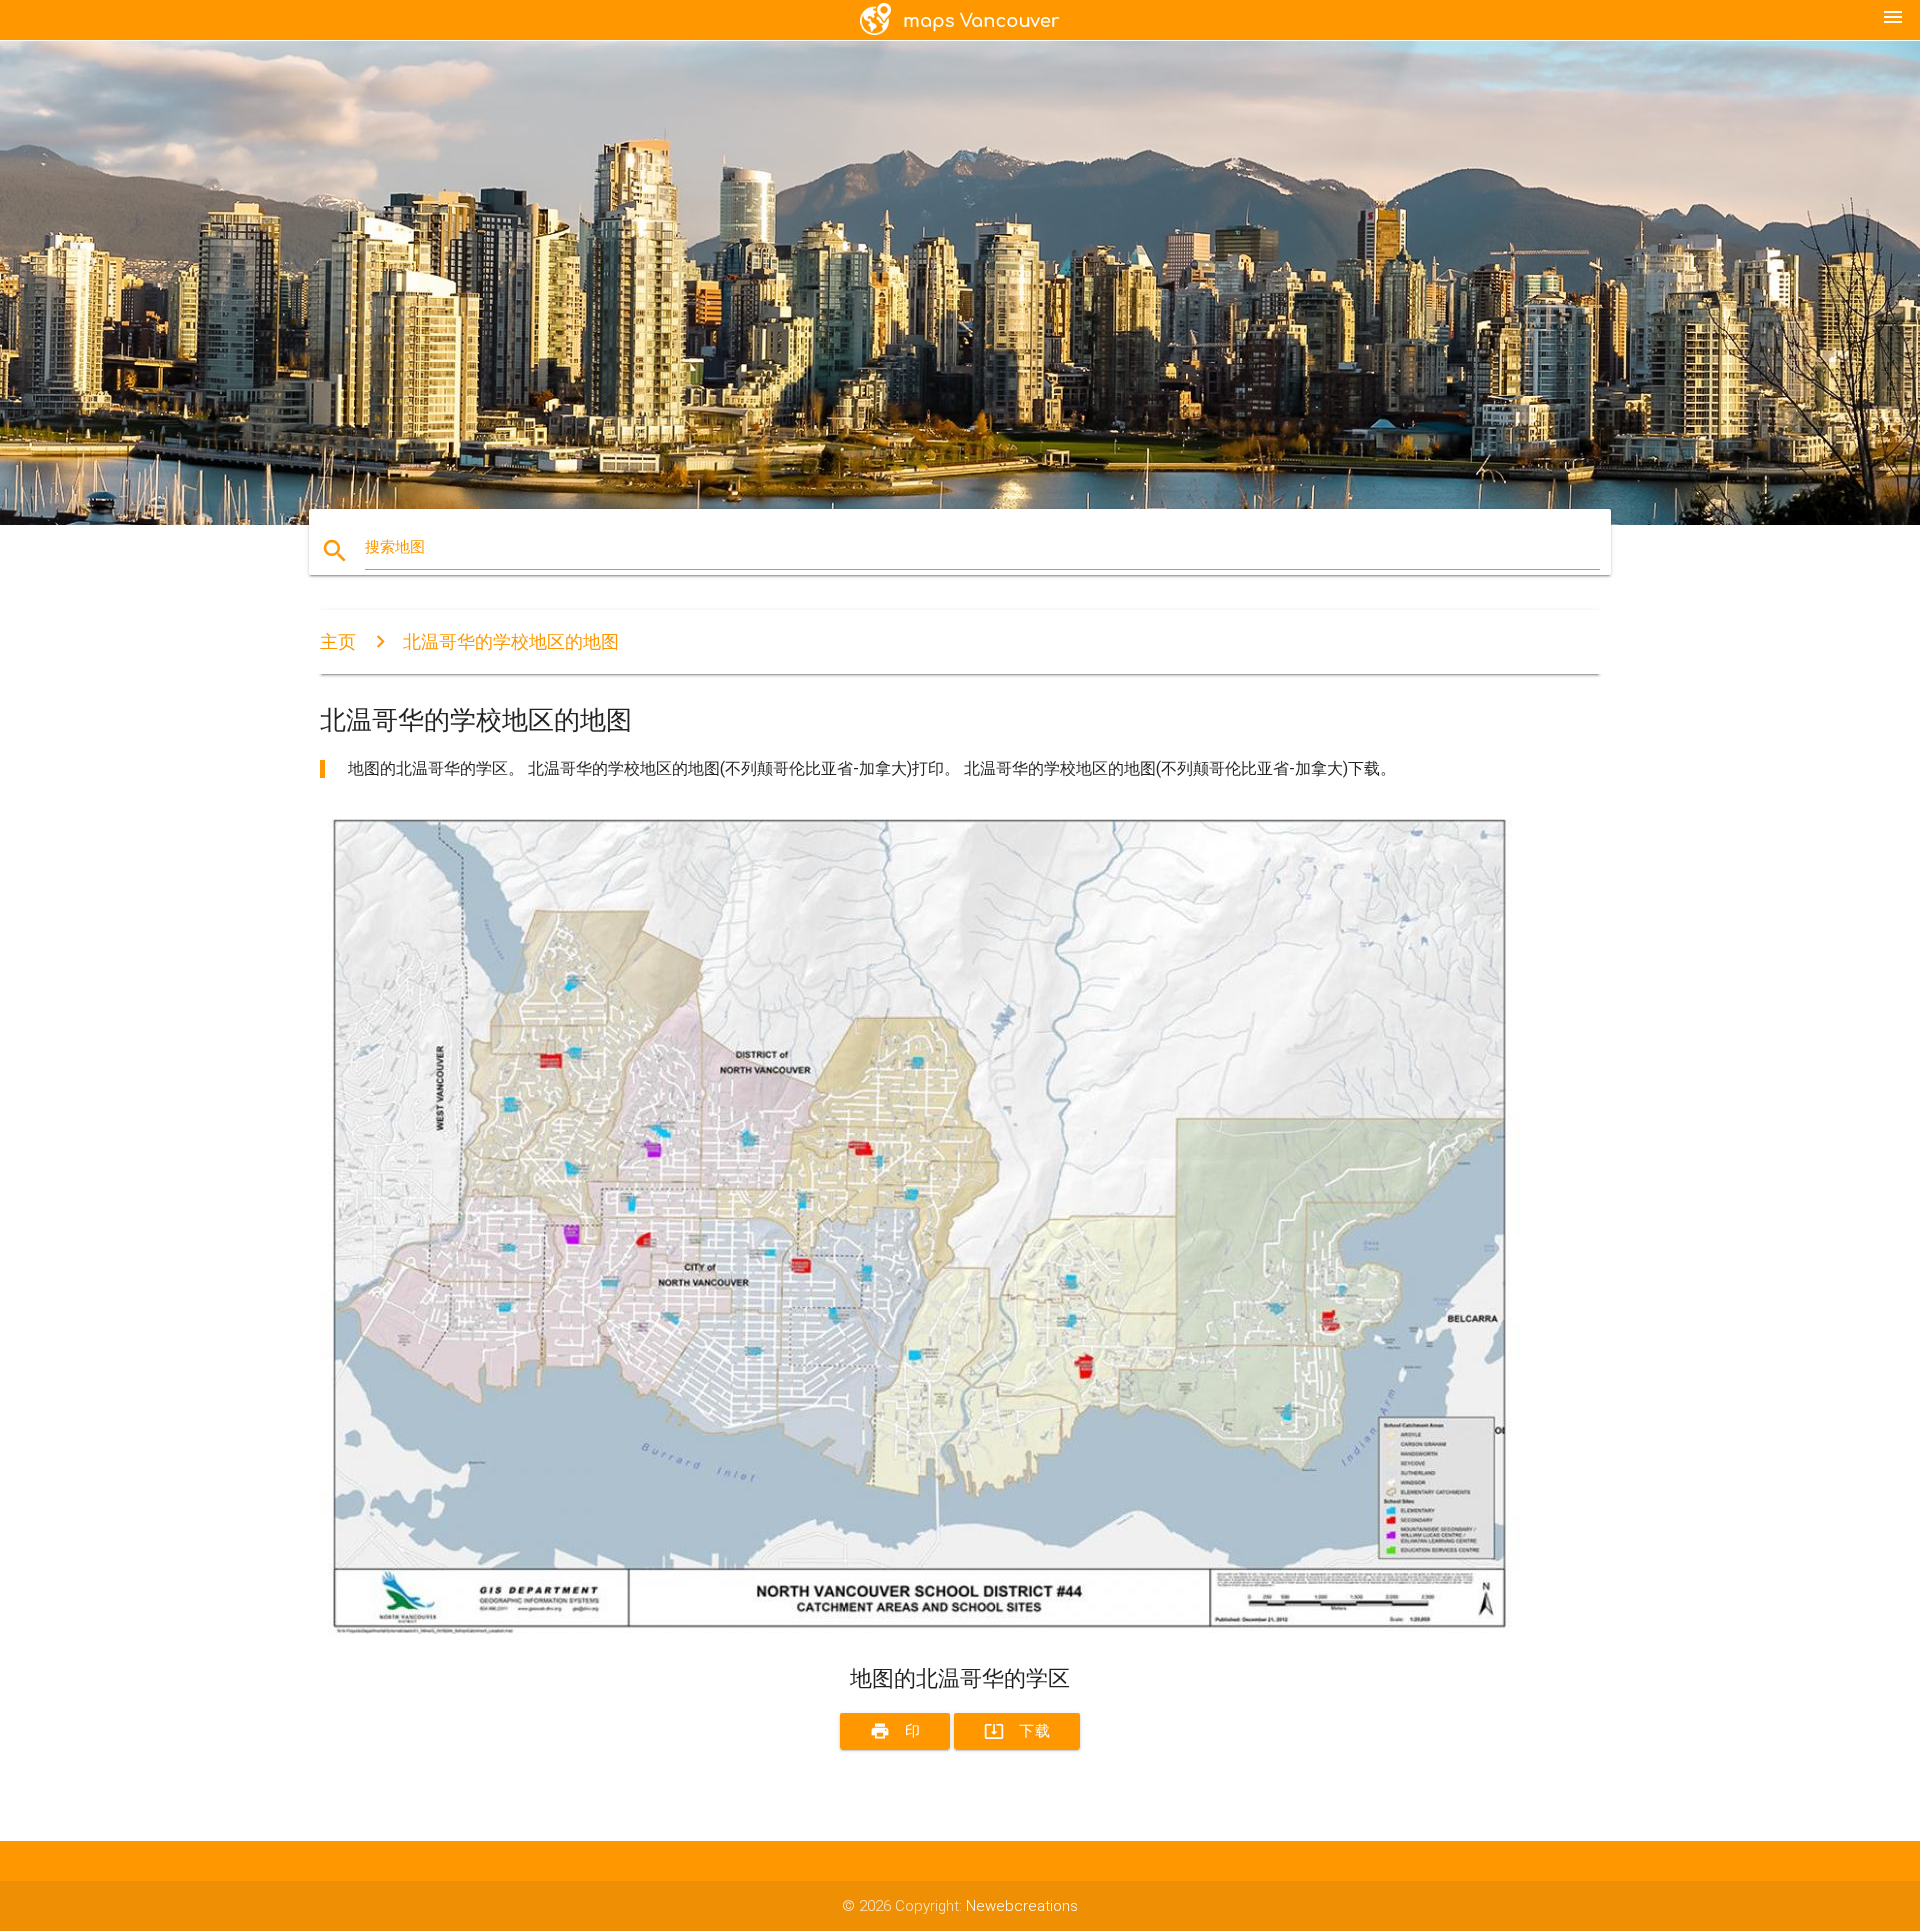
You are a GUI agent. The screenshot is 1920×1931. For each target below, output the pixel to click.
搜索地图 (395, 547)
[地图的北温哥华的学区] (920, 1629)
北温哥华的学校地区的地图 (511, 641)
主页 (338, 641)
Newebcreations (1022, 1906)
